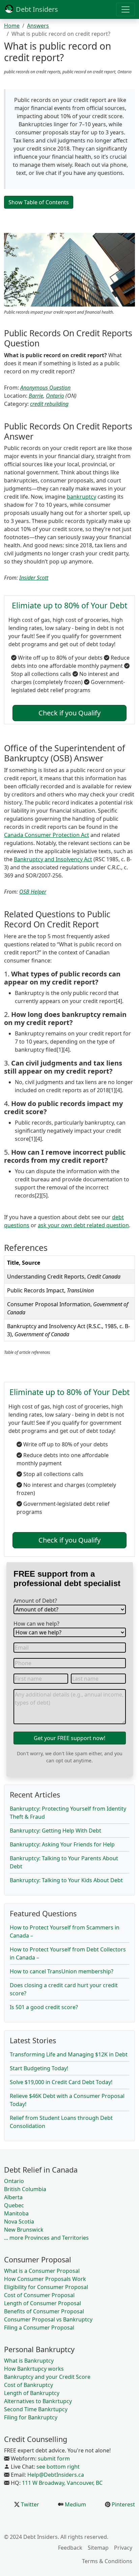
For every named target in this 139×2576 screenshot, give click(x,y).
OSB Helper (33, 892)
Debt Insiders (36, 9)
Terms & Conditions (107, 2561)
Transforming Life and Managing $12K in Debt (69, 2054)
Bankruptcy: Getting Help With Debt (55, 1831)
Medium (75, 2504)
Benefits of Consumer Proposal (44, 2311)
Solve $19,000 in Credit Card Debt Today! (61, 2082)
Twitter (29, 2504)
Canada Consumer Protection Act (47, 835)
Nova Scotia (19, 2222)
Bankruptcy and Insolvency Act (53, 859)
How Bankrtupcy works (34, 2369)
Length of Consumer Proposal (43, 2303)
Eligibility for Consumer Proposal (46, 2287)
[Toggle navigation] (126, 9)
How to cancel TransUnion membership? (62, 1971)
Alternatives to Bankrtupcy (38, 2401)
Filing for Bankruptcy (31, 2417)
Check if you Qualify (69, 713)
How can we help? (36, 1624)
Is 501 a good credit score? (44, 2007)
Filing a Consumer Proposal (39, 2328)
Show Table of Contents (39, 202)
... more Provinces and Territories (46, 2238)
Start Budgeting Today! (39, 2068)
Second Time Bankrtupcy (36, 2409)
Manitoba (16, 2213)
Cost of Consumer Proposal (39, 2295)
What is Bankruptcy (29, 2361)
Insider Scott (34, 578)
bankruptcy (81, 497)
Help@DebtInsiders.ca (56, 2475)
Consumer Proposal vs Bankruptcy (48, 2319)
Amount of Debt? (35, 1601)
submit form (54, 2459)
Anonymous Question (45, 388)
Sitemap (98, 2548)
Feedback (70, 2548)
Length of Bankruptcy (32, 2393)
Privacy (123, 2548)
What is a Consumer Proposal (42, 2271)
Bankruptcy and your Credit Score (47, 2377)
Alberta (13, 2197)
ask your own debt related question (83, 1225)
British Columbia (25, 2189)
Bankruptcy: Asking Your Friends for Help (62, 1844)
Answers (38, 26)
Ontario (55, 396)
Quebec (14, 2205)
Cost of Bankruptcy (29, 2385)
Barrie (36, 396)
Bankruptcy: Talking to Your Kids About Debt (66, 1880)
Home (12, 26)
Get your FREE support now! (69, 1738)
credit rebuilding (49, 404)
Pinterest (123, 2504)
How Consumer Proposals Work (45, 2279)
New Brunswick (24, 2230)
